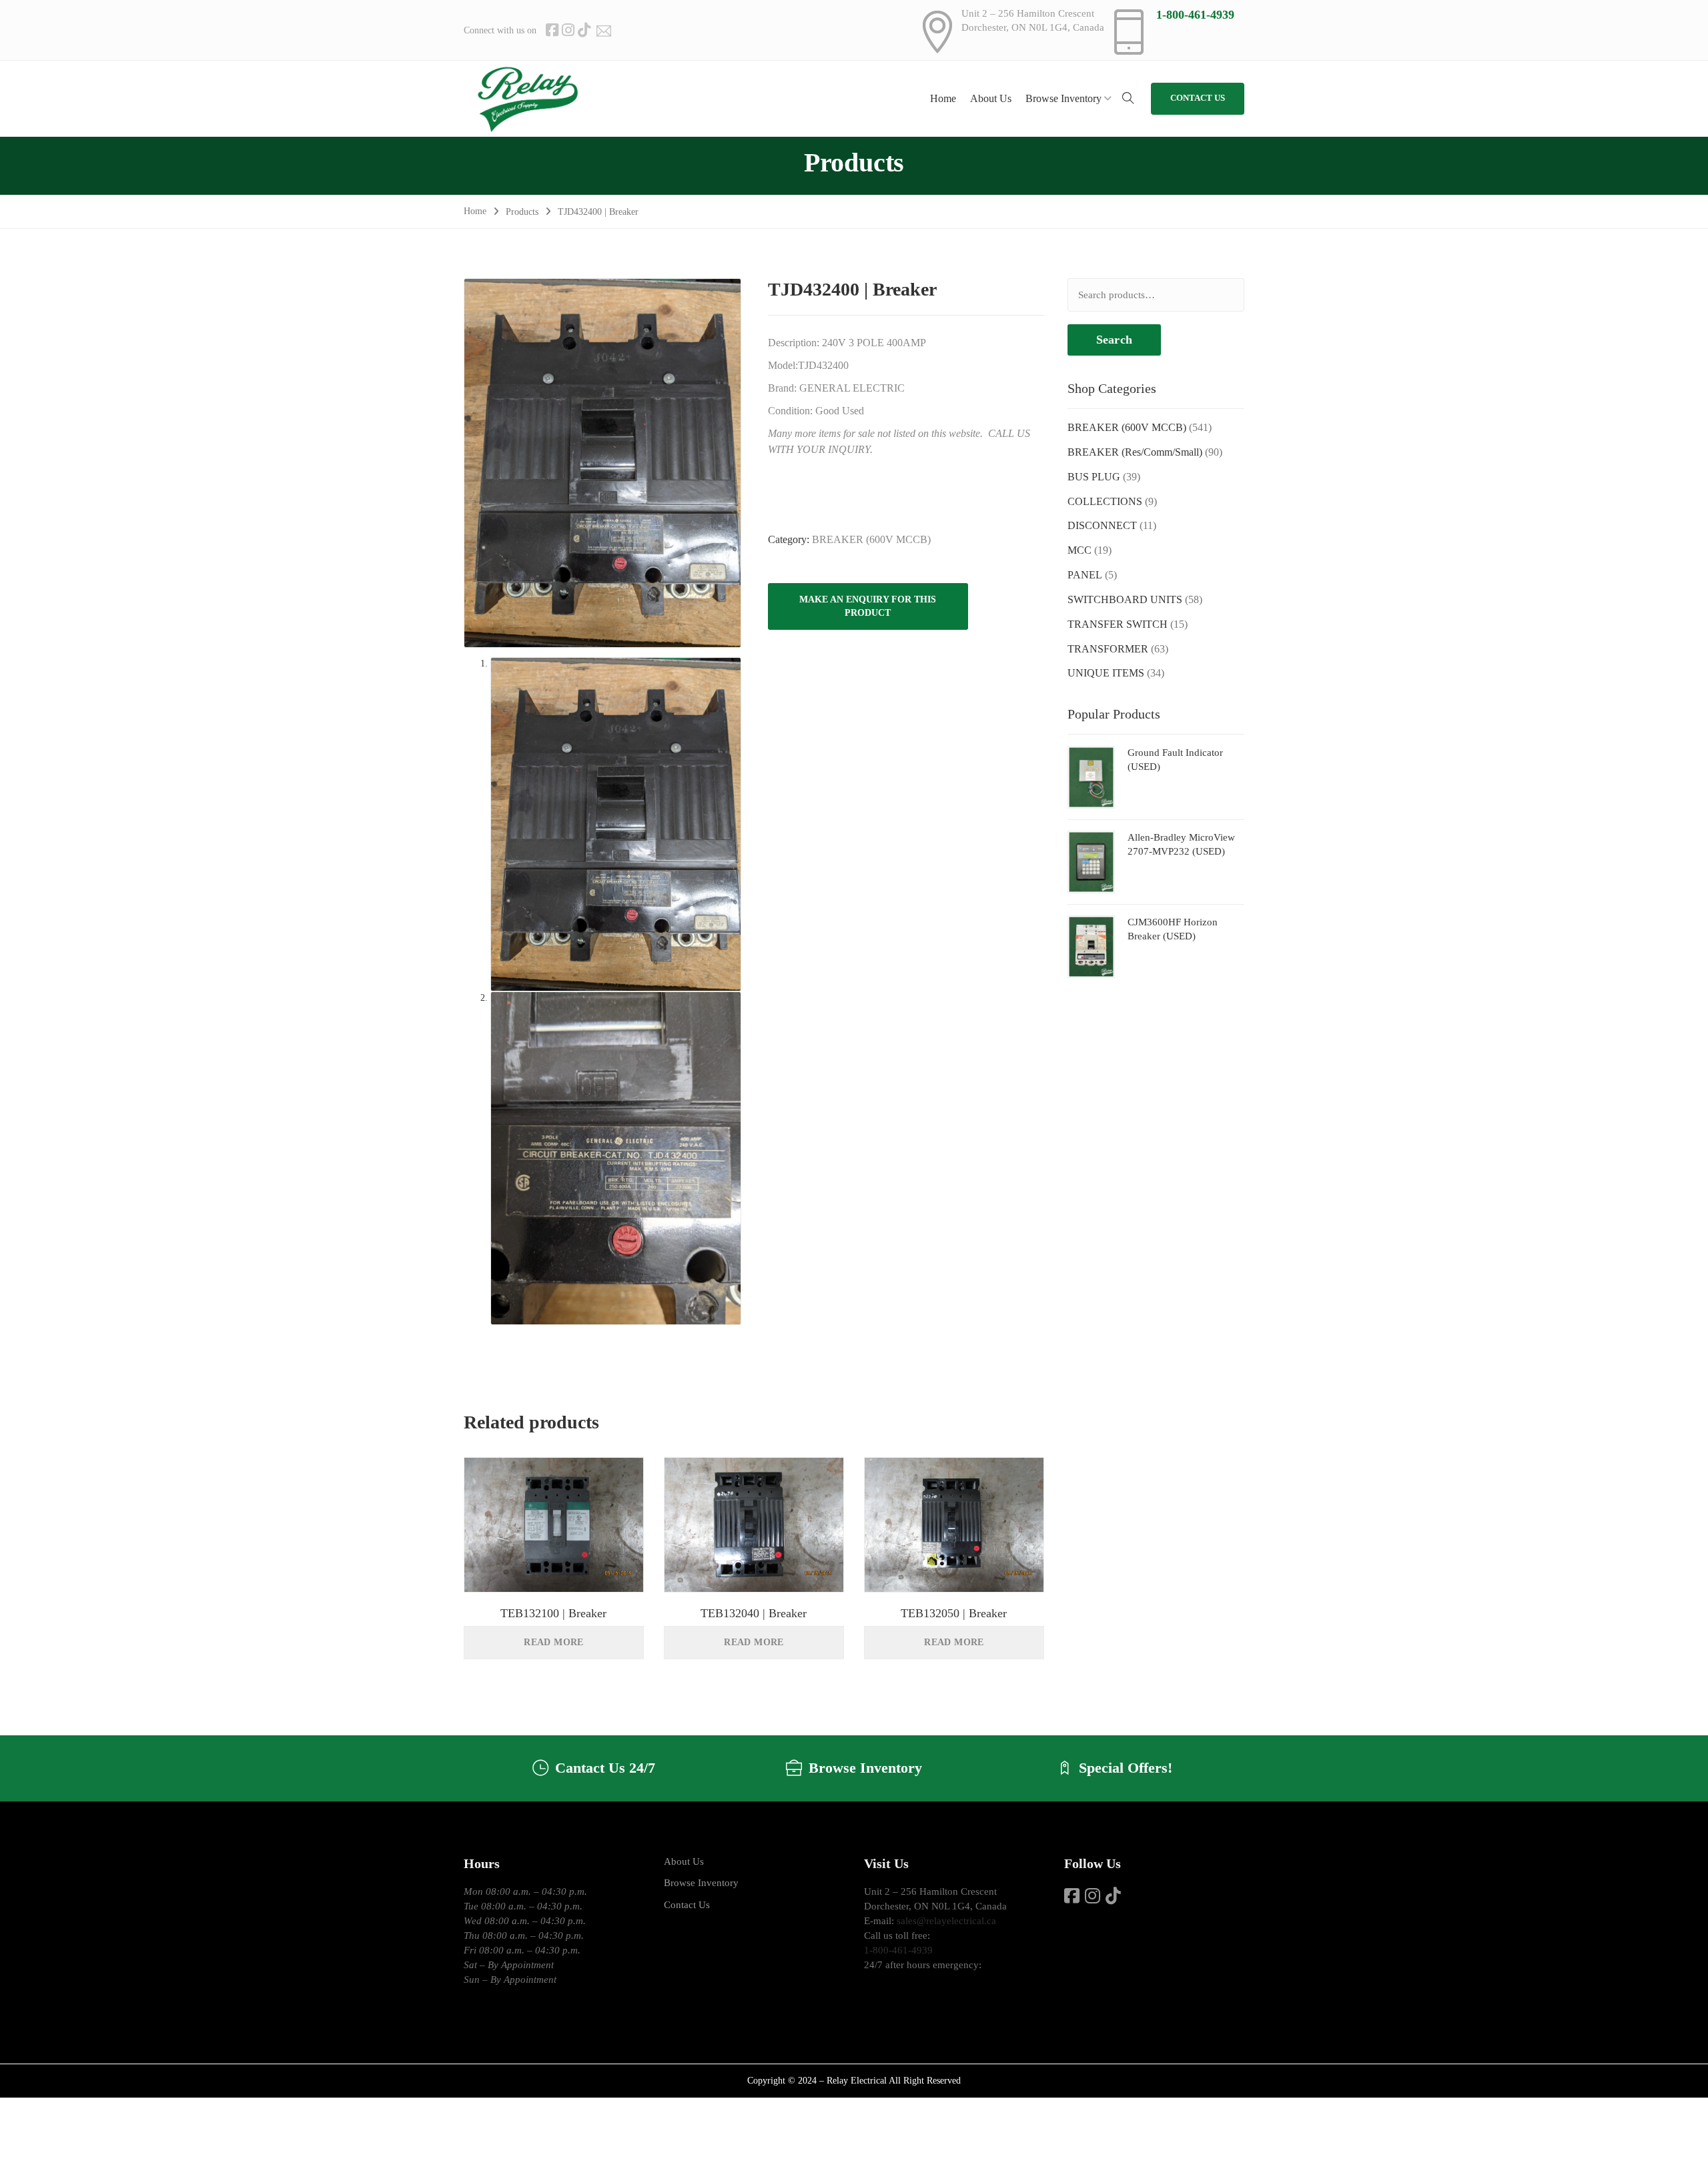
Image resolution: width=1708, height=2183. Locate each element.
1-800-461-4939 (1195, 15)
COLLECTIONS (1105, 501)
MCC (1080, 550)
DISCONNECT (1102, 525)
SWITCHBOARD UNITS (1125, 599)
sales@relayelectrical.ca (946, 1921)
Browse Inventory (701, 1883)
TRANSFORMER (1108, 649)
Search (1114, 340)
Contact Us (687, 1905)
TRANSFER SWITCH (1118, 624)
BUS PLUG (1094, 477)
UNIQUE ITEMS (1106, 673)
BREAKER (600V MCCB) (871, 539)
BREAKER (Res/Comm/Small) (1135, 452)
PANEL (1085, 575)
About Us (684, 1861)
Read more (554, 1642)
